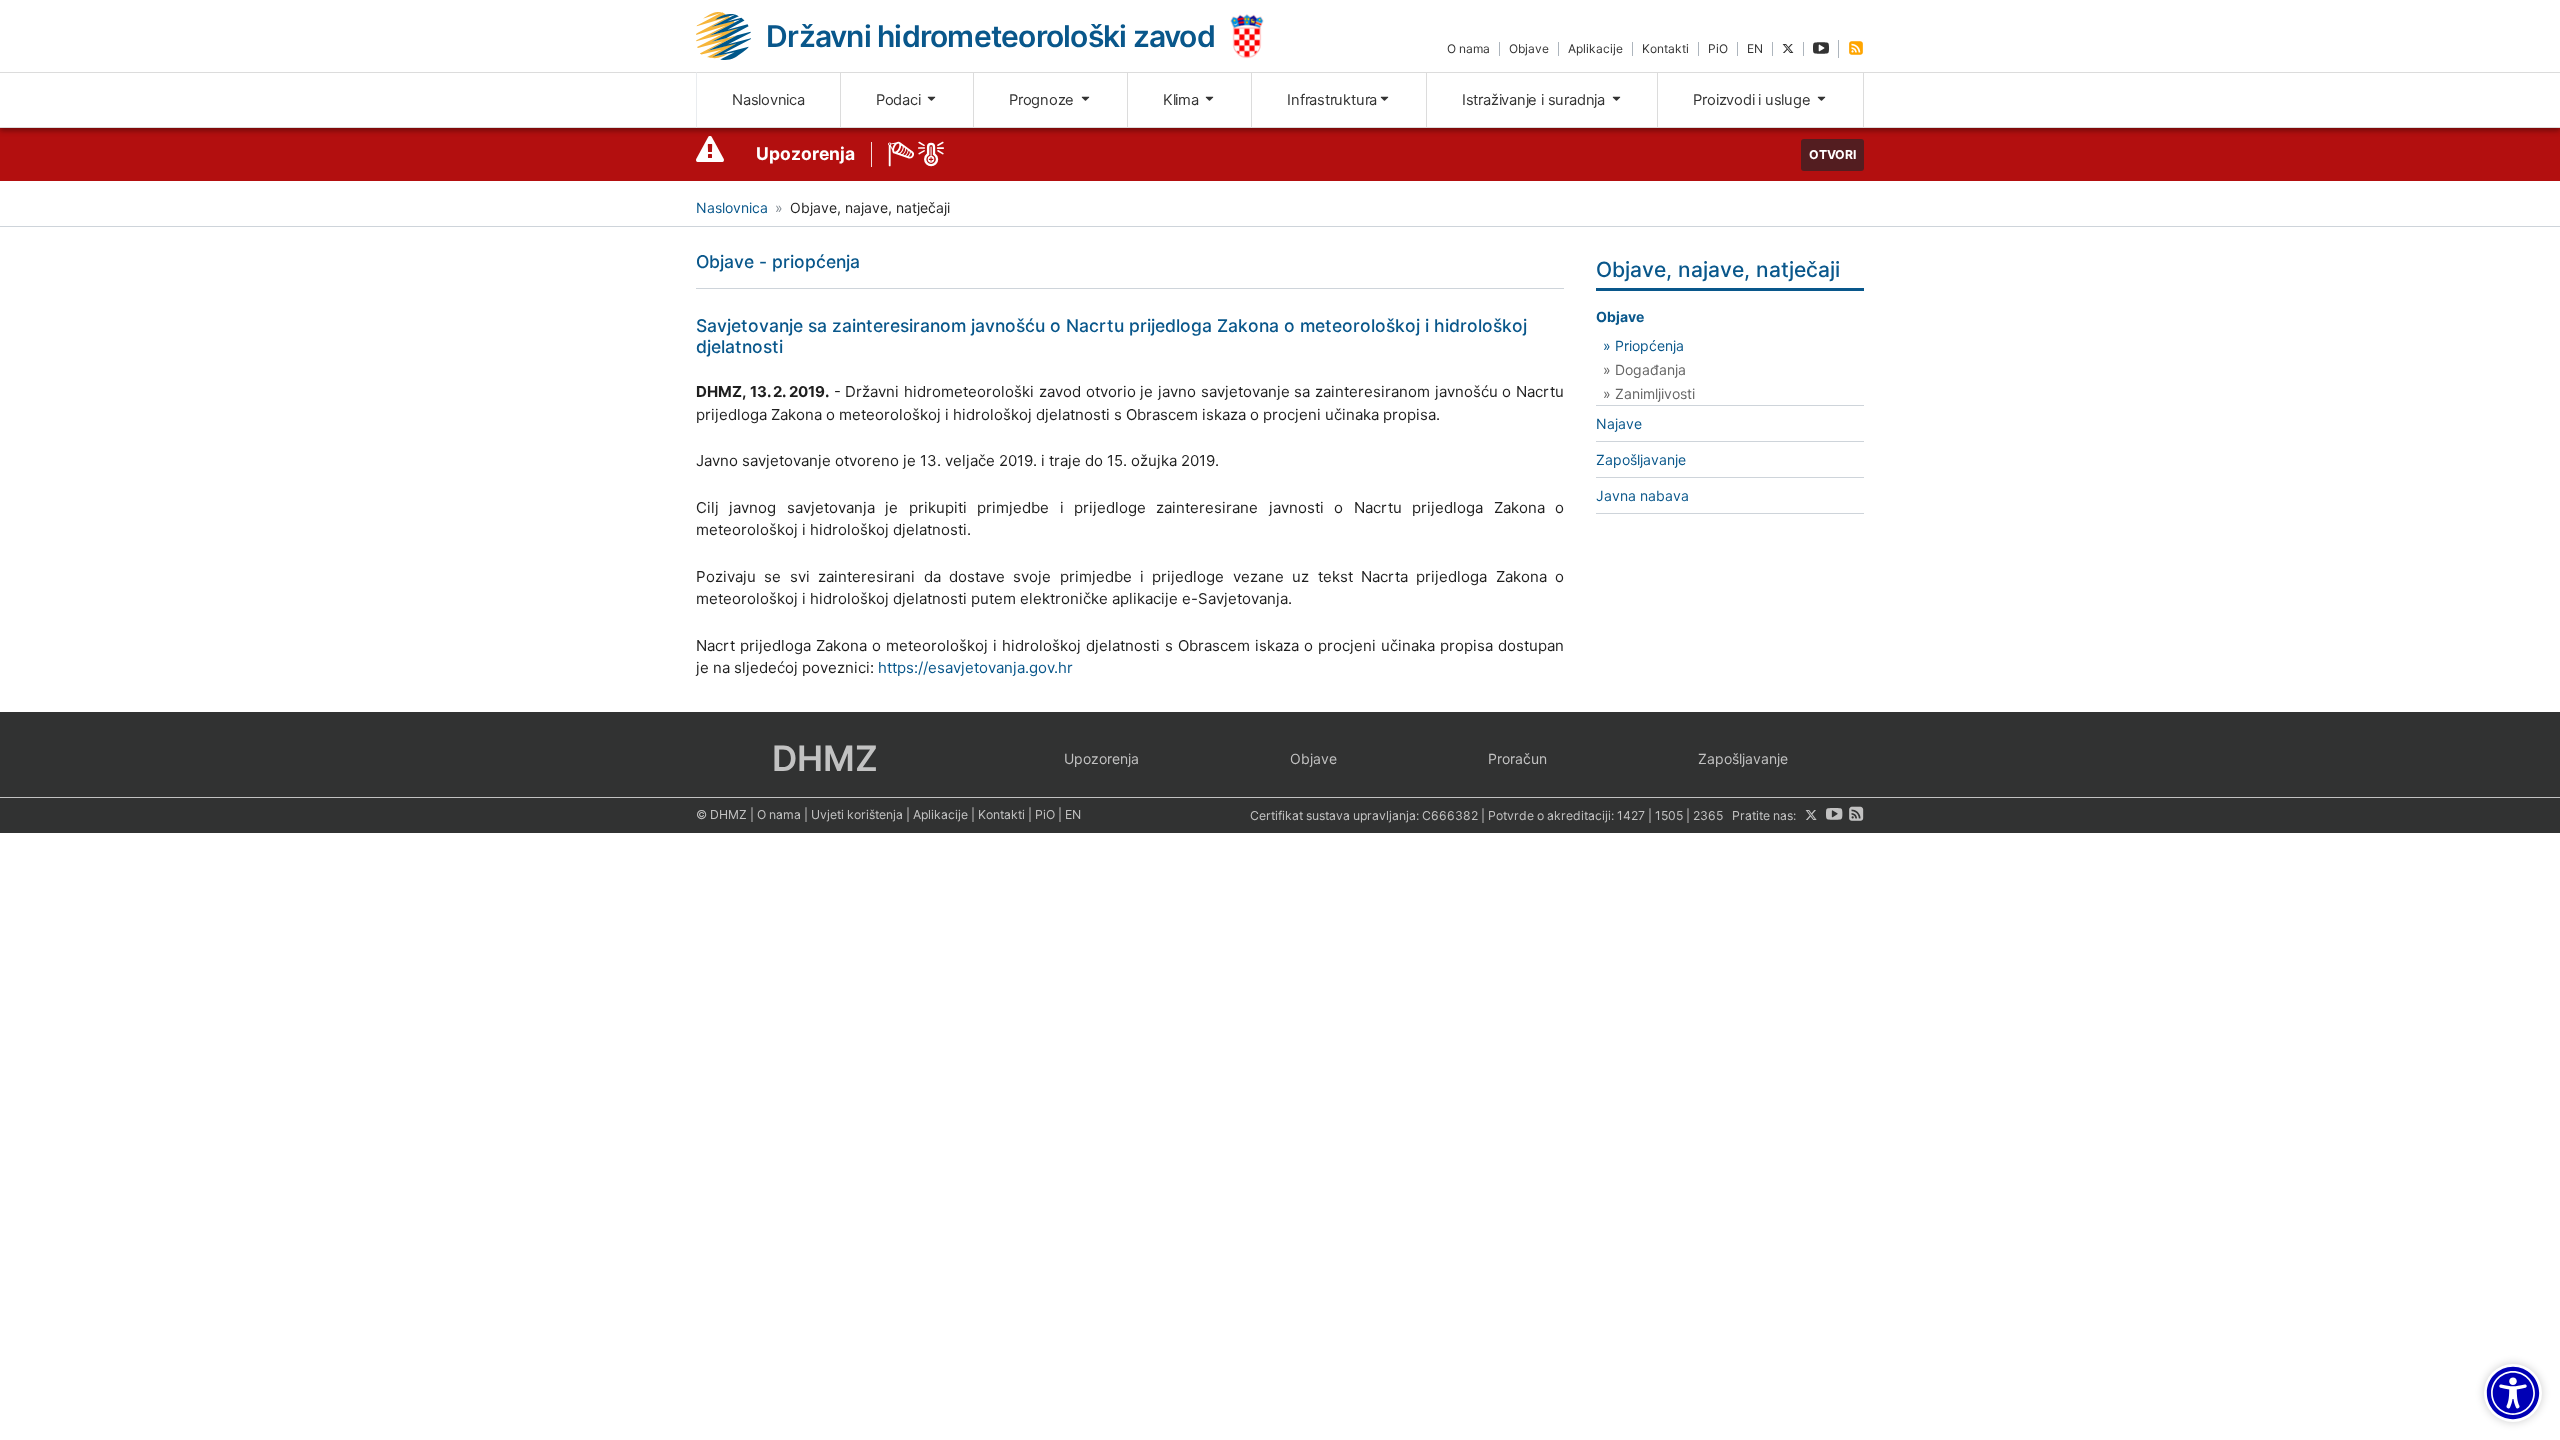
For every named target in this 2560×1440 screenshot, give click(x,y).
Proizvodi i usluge (1753, 100)
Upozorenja (805, 153)
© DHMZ (721, 814)
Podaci (900, 100)
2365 (1708, 815)
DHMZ (825, 758)
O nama (1468, 48)
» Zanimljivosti (1649, 393)
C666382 (1450, 815)
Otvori (1832, 154)
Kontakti (1665, 48)
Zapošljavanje (1641, 459)
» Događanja (1644, 369)
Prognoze (1043, 100)
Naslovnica (768, 100)
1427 (1631, 815)
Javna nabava (1642, 495)
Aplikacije (1595, 48)
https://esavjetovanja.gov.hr (975, 667)
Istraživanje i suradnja (1535, 100)
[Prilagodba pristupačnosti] (2513, 1393)
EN (1755, 48)
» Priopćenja (1643, 345)
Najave (1619, 423)
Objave (1529, 48)
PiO (1718, 48)
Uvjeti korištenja (857, 814)
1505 (1669, 815)
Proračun (1517, 758)
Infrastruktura (1332, 100)
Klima (1183, 100)
